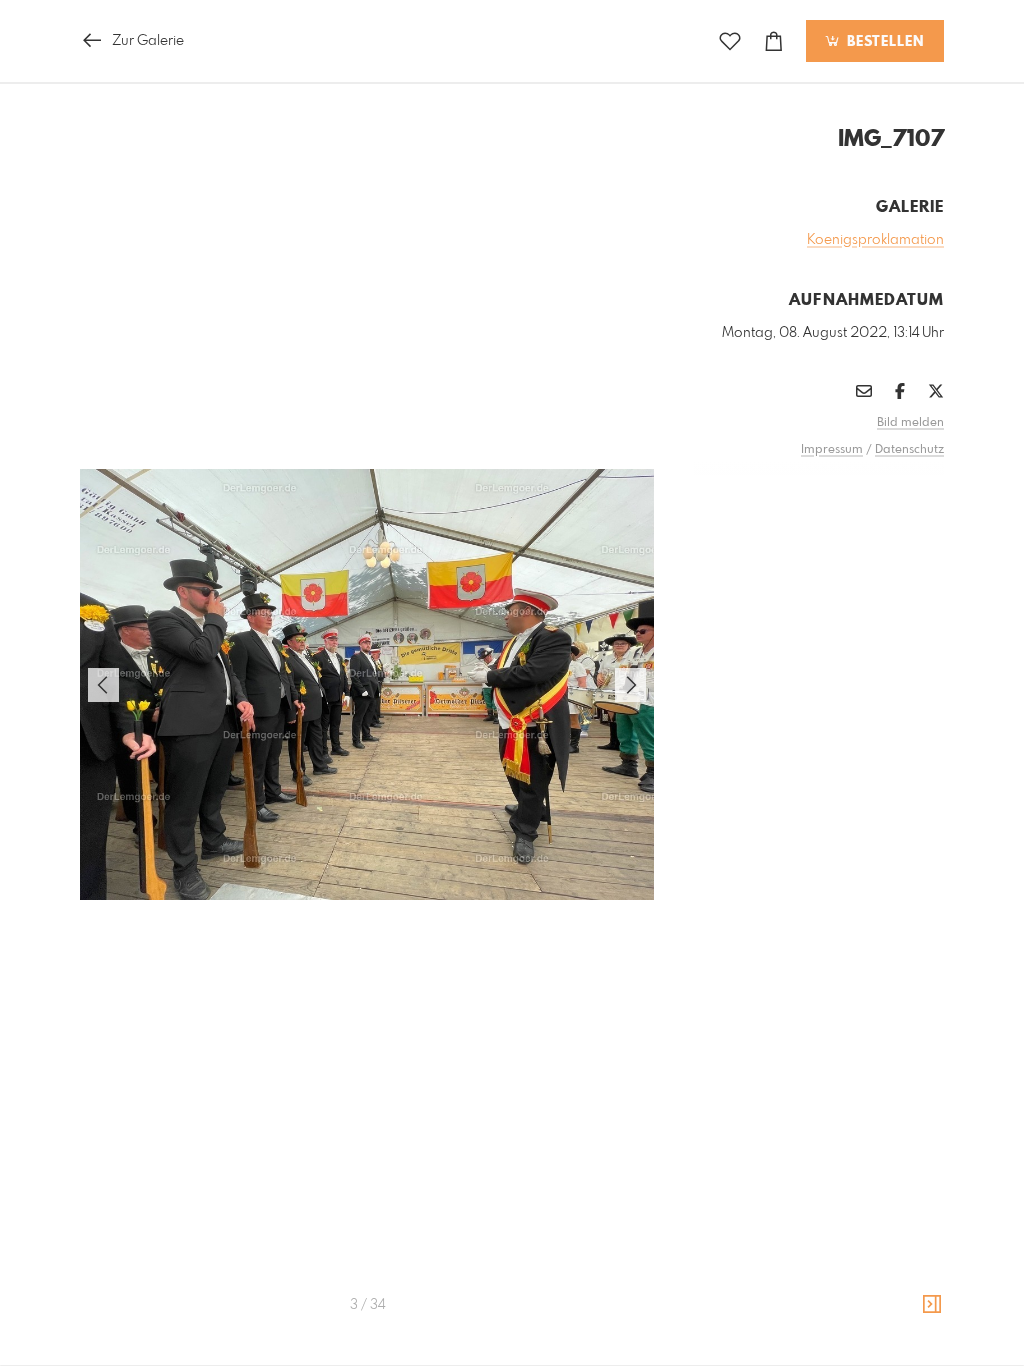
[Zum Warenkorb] (774, 41)
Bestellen (883, 42)
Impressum (832, 450)
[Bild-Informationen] (932, 1305)
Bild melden (910, 423)
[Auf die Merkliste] (730, 41)
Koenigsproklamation (875, 240)
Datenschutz (909, 450)
